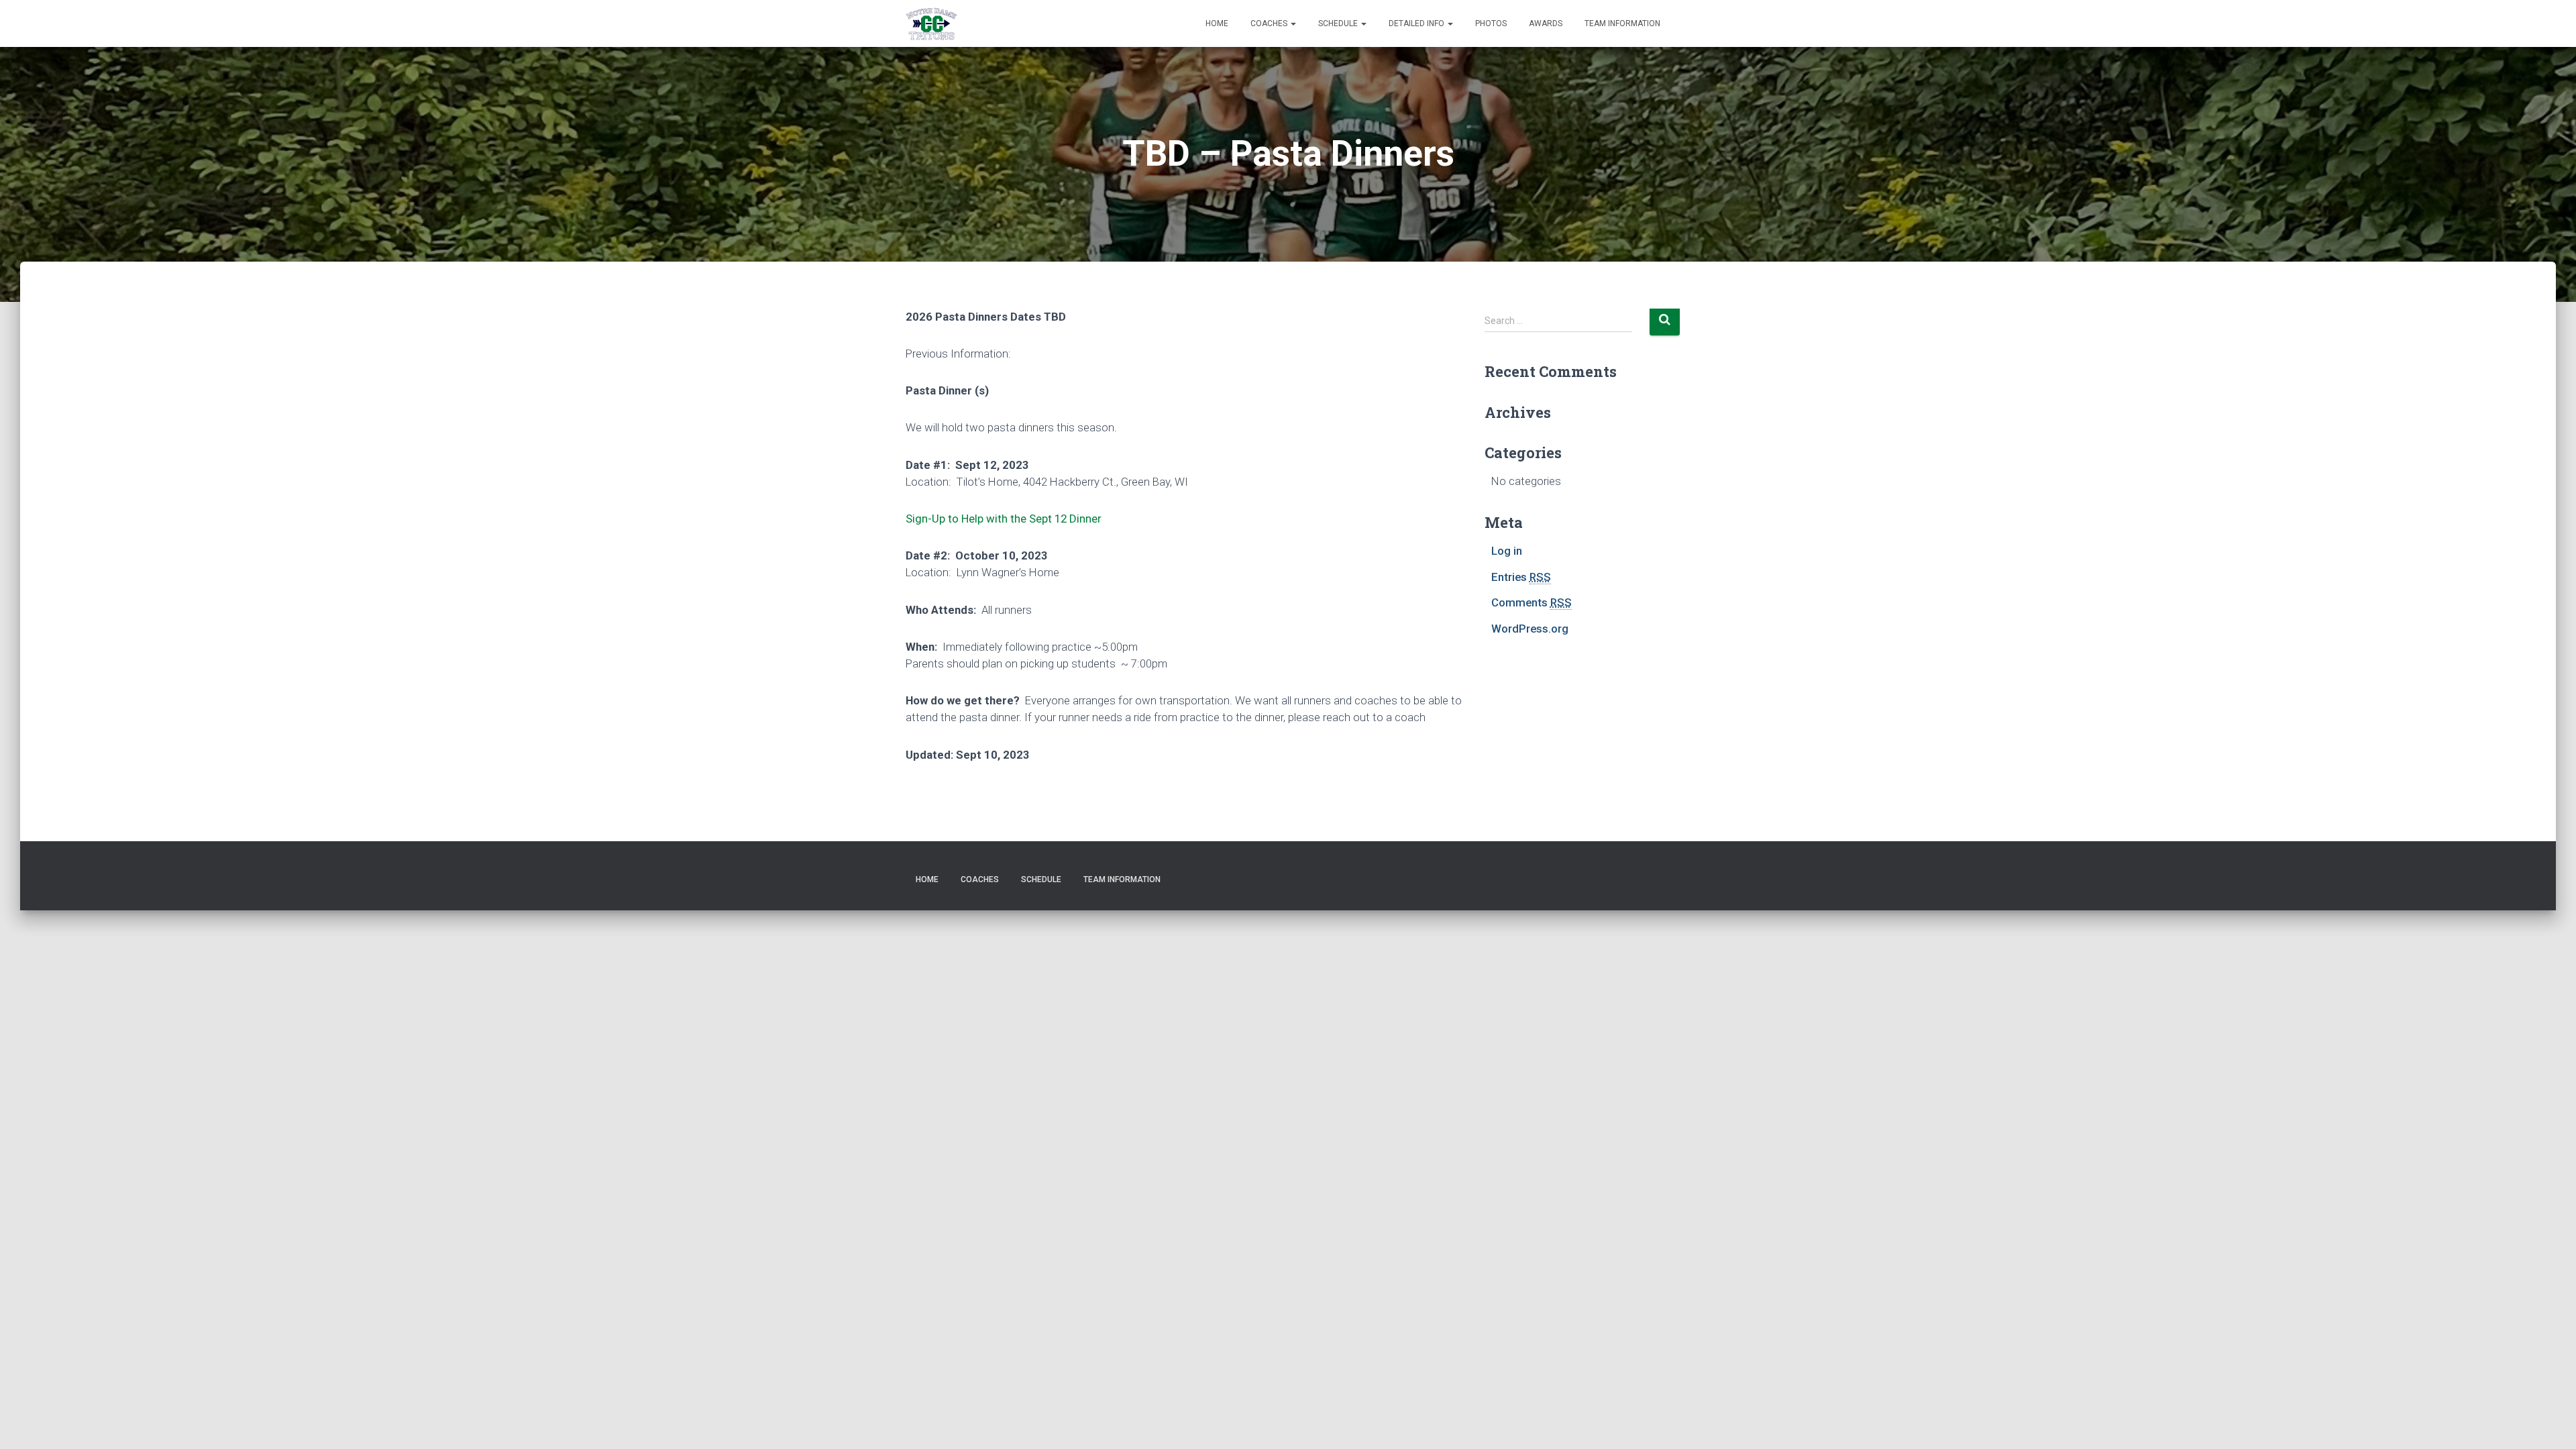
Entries (1521, 577)
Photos (1491, 23)
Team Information (1622, 23)
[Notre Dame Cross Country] (931, 23)
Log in (1507, 551)
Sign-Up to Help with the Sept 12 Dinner (1004, 519)
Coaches (1270, 23)
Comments (1532, 602)
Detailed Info (1417, 23)
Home (1217, 23)
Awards (1546, 23)
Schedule (1339, 23)
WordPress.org (1530, 629)
